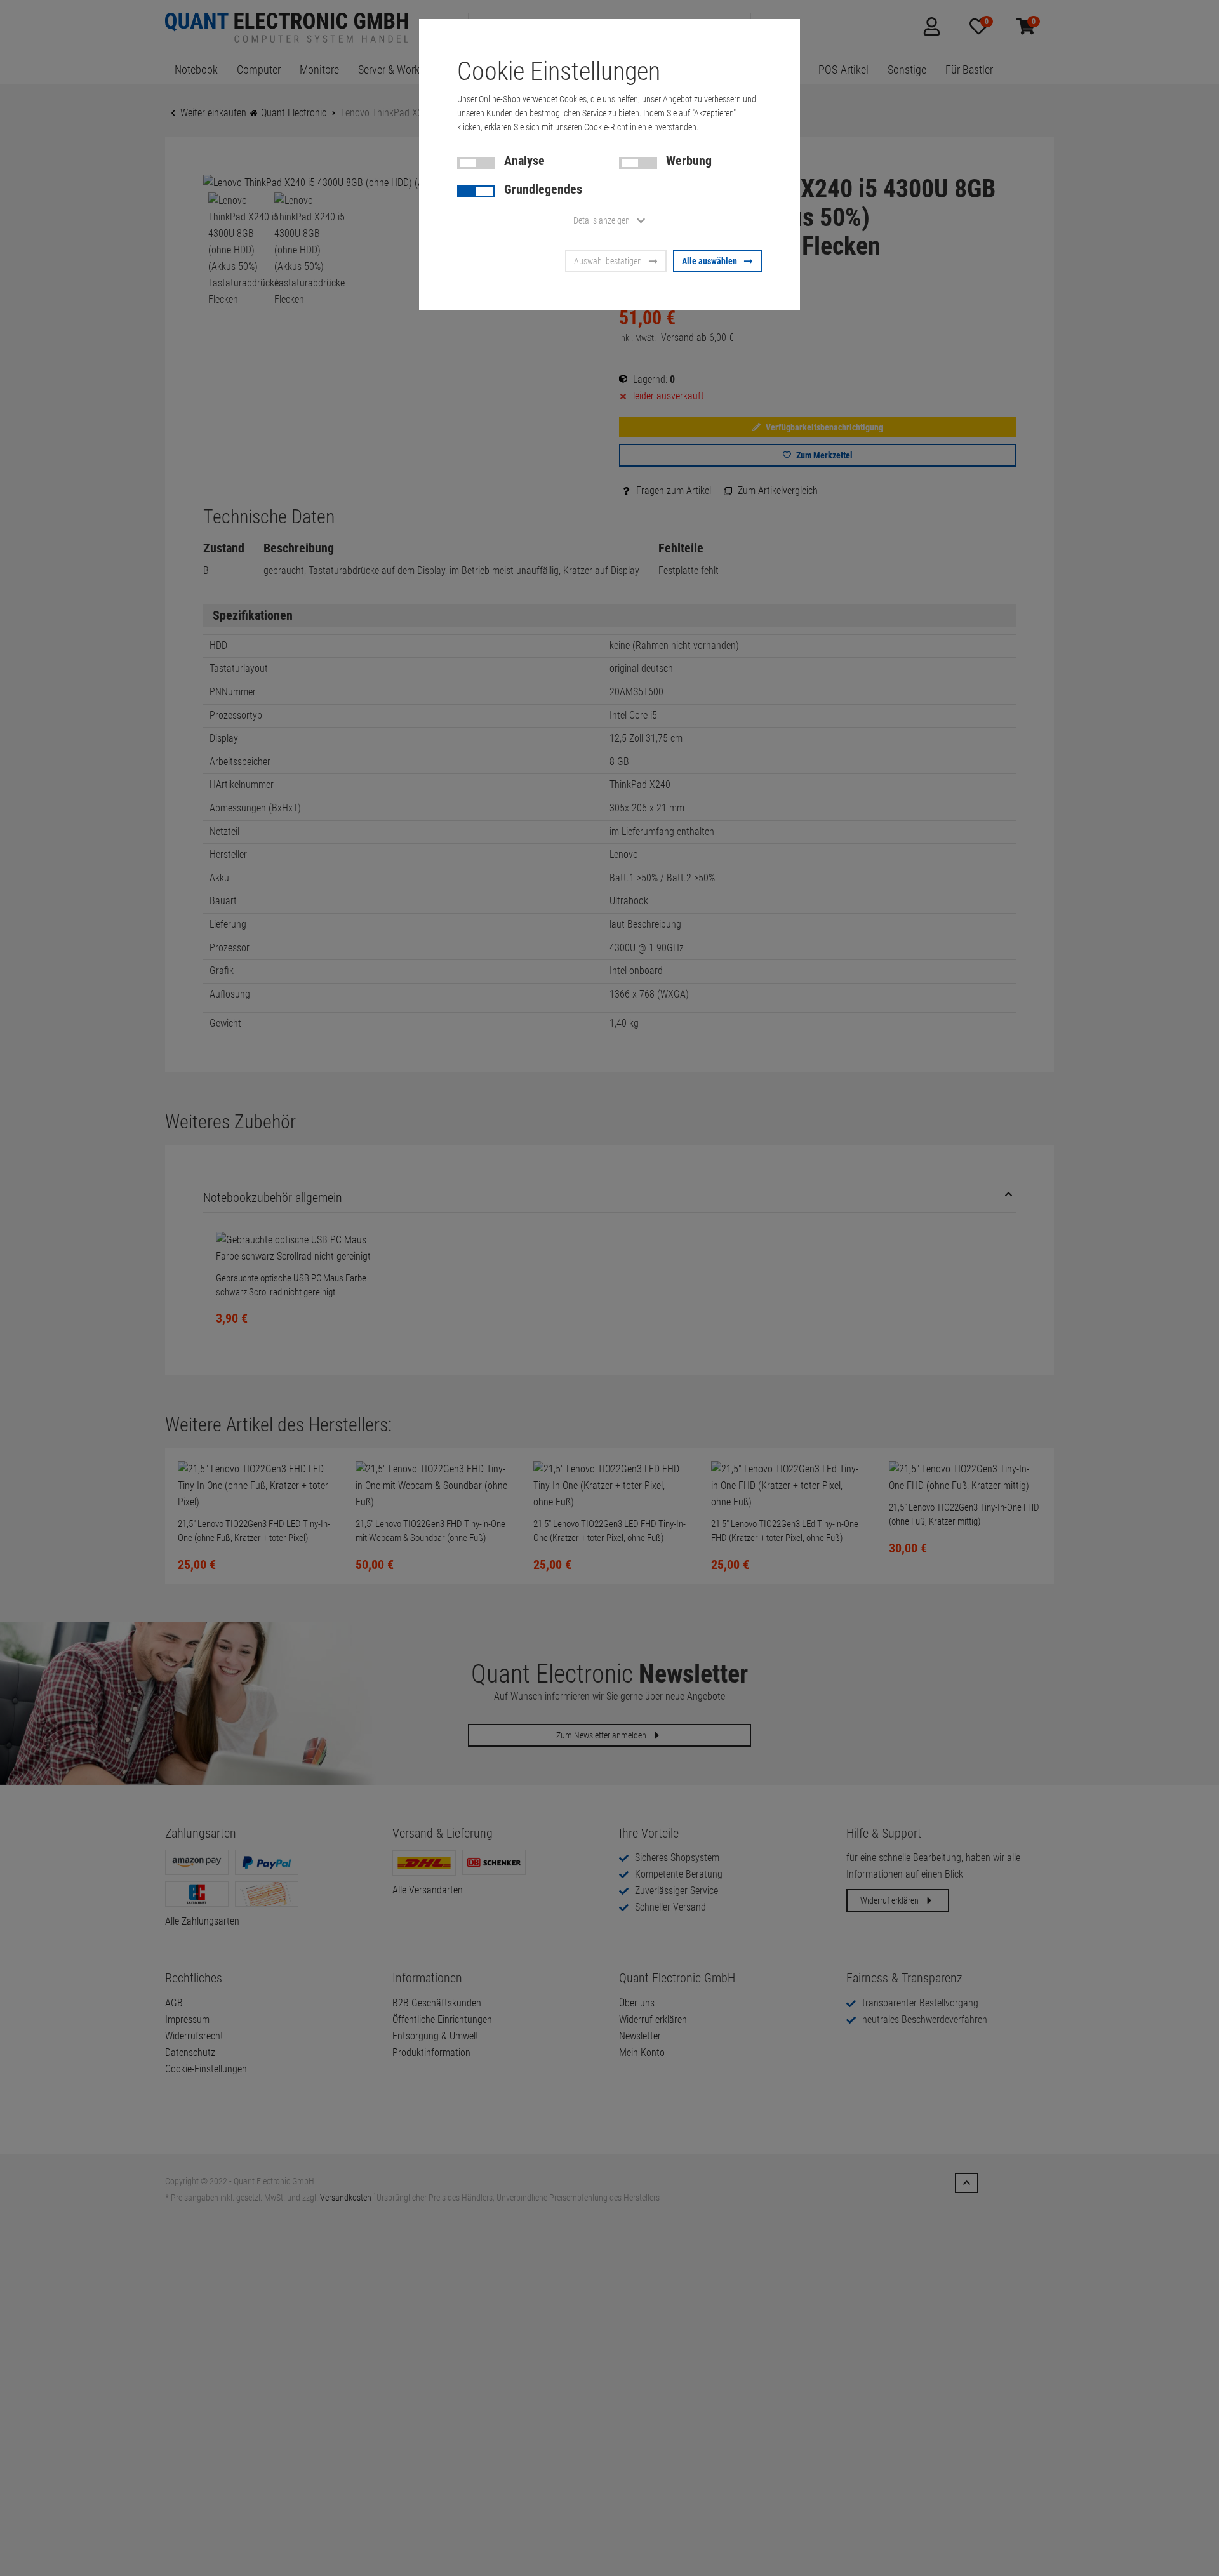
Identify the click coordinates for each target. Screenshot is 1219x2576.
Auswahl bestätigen (608, 261)
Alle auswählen (709, 261)
